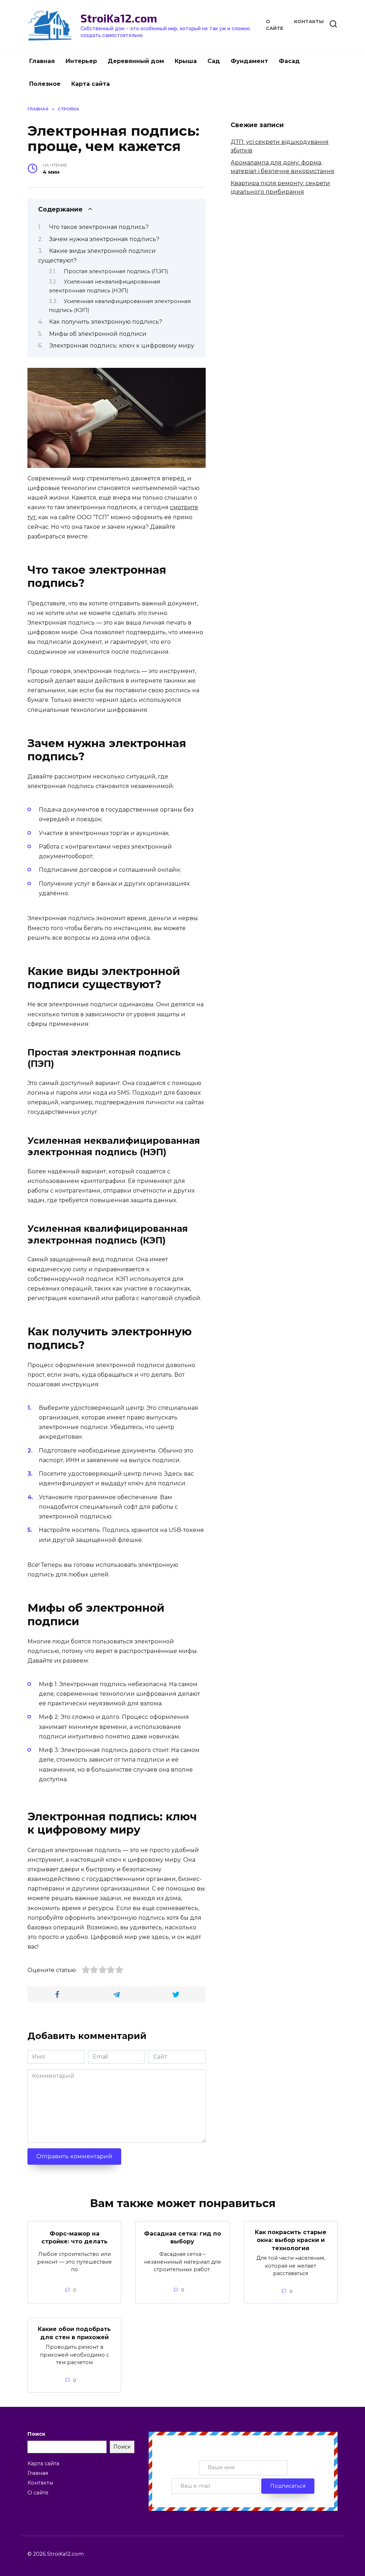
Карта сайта (91, 84)
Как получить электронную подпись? (106, 322)
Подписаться (288, 2486)
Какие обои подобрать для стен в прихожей (74, 2333)
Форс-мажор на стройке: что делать (74, 2237)
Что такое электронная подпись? (99, 227)
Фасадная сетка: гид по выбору (182, 2237)
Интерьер (81, 61)
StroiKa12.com (119, 18)
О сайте (38, 2493)
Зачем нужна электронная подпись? (104, 239)
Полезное (45, 84)
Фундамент (249, 61)
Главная (42, 61)
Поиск (36, 2434)
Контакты (309, 22)
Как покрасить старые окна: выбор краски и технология (291, 2240)
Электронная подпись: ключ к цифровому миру (122, 346)
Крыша (186, 61)
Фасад (289, 61)
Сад (214, 61)
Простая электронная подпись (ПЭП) (116, 271)
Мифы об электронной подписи (98, 334)
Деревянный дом (136, 61)
